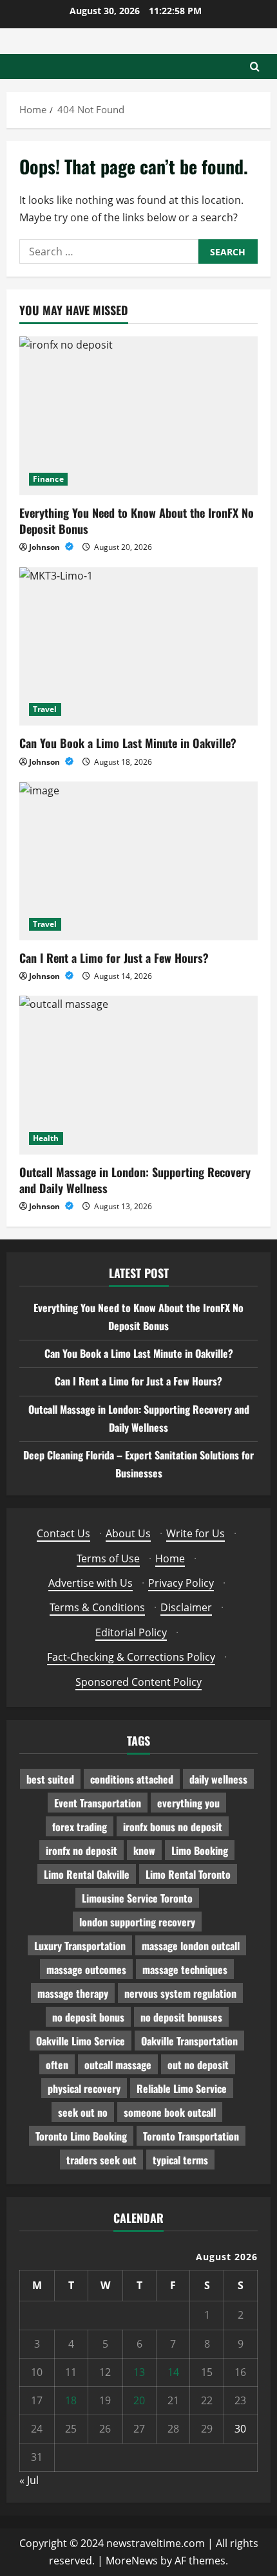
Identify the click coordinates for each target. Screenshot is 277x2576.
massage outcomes (86, 1969)
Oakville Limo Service (81, 2041)
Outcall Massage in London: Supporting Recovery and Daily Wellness (135, 1180)
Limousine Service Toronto (137, 1898)
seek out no (83, 2112)
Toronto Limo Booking (81, 2136)
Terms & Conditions (97, 1607)
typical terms (180, 2160)
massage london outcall (191, 1946)
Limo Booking (200, 1850)
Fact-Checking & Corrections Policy (131, 1657)
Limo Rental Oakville (87, 1874)
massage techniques (185, 1969)
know (144, 1850)
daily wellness (218, 1779)
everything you (188, 1803)
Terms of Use (108, 1558)
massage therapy (73, 1993)
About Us (128, 1533)
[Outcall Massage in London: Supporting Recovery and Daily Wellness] (138, 1075)
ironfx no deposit (81, 1850)
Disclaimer (186, 1607)
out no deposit (198, 2065)
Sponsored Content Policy (138, 1682)
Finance (48, 479)
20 (139, 2400)
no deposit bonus (88, 2017)
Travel (45, 709)
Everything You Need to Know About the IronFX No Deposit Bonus (137, 521)
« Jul (29, 2480)
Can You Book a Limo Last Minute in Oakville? (128, 743)
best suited (50, 1779)
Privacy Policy (181, 1583)
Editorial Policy (131, 1632)
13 (139, 2372)
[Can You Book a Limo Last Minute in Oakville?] (138, 647)
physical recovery (84, 2088)
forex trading (80, 1827)
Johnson (45, 547)
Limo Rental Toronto (188, 1874)
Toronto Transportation (191, 2136)
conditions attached (132, 1779)
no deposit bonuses (181, 2017)
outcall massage (118, 2065)
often (57, 2065)
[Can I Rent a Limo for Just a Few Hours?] (138, 861)
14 (173, 2372)
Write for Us (196, 1533)
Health (46, 1138)
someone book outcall (170, 2112)
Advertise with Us (91, 1583)
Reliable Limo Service (182, 2088)
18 (71, 2400)
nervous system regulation (180, 1993)
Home (170, 1558)
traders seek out (101, 2160)
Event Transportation (98, 1803)
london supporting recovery (137, 1922)
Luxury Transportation (80, 1946)
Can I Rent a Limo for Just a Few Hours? (114, 958)
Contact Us (63, 1533)
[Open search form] (255, 67)
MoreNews (132, 2561)
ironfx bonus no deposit (173, 1827)
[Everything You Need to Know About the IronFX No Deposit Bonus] (138, 416)
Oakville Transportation (189, 2041)
